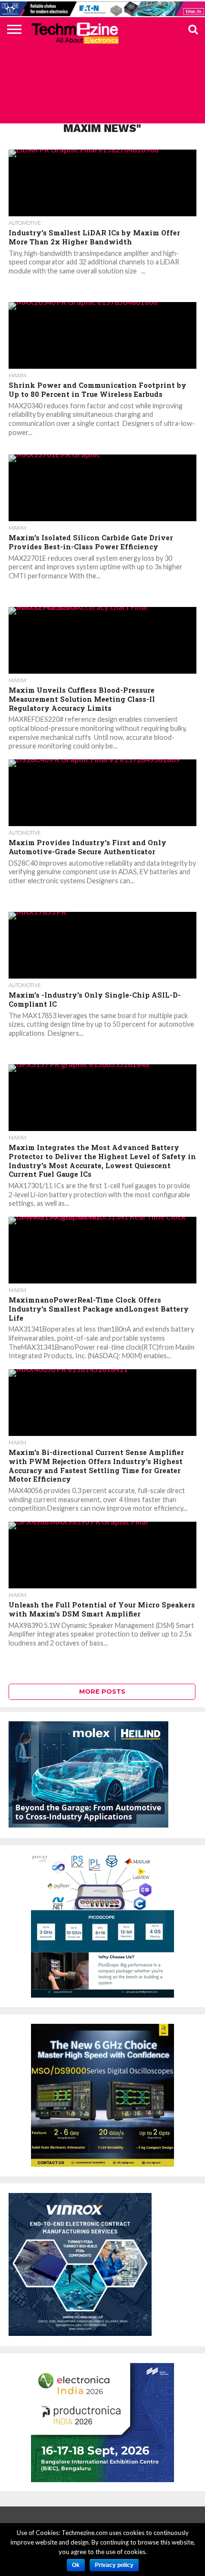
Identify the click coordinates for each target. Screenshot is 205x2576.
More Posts (102, 1692)
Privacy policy (114, 2565)
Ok (76, 2565)
